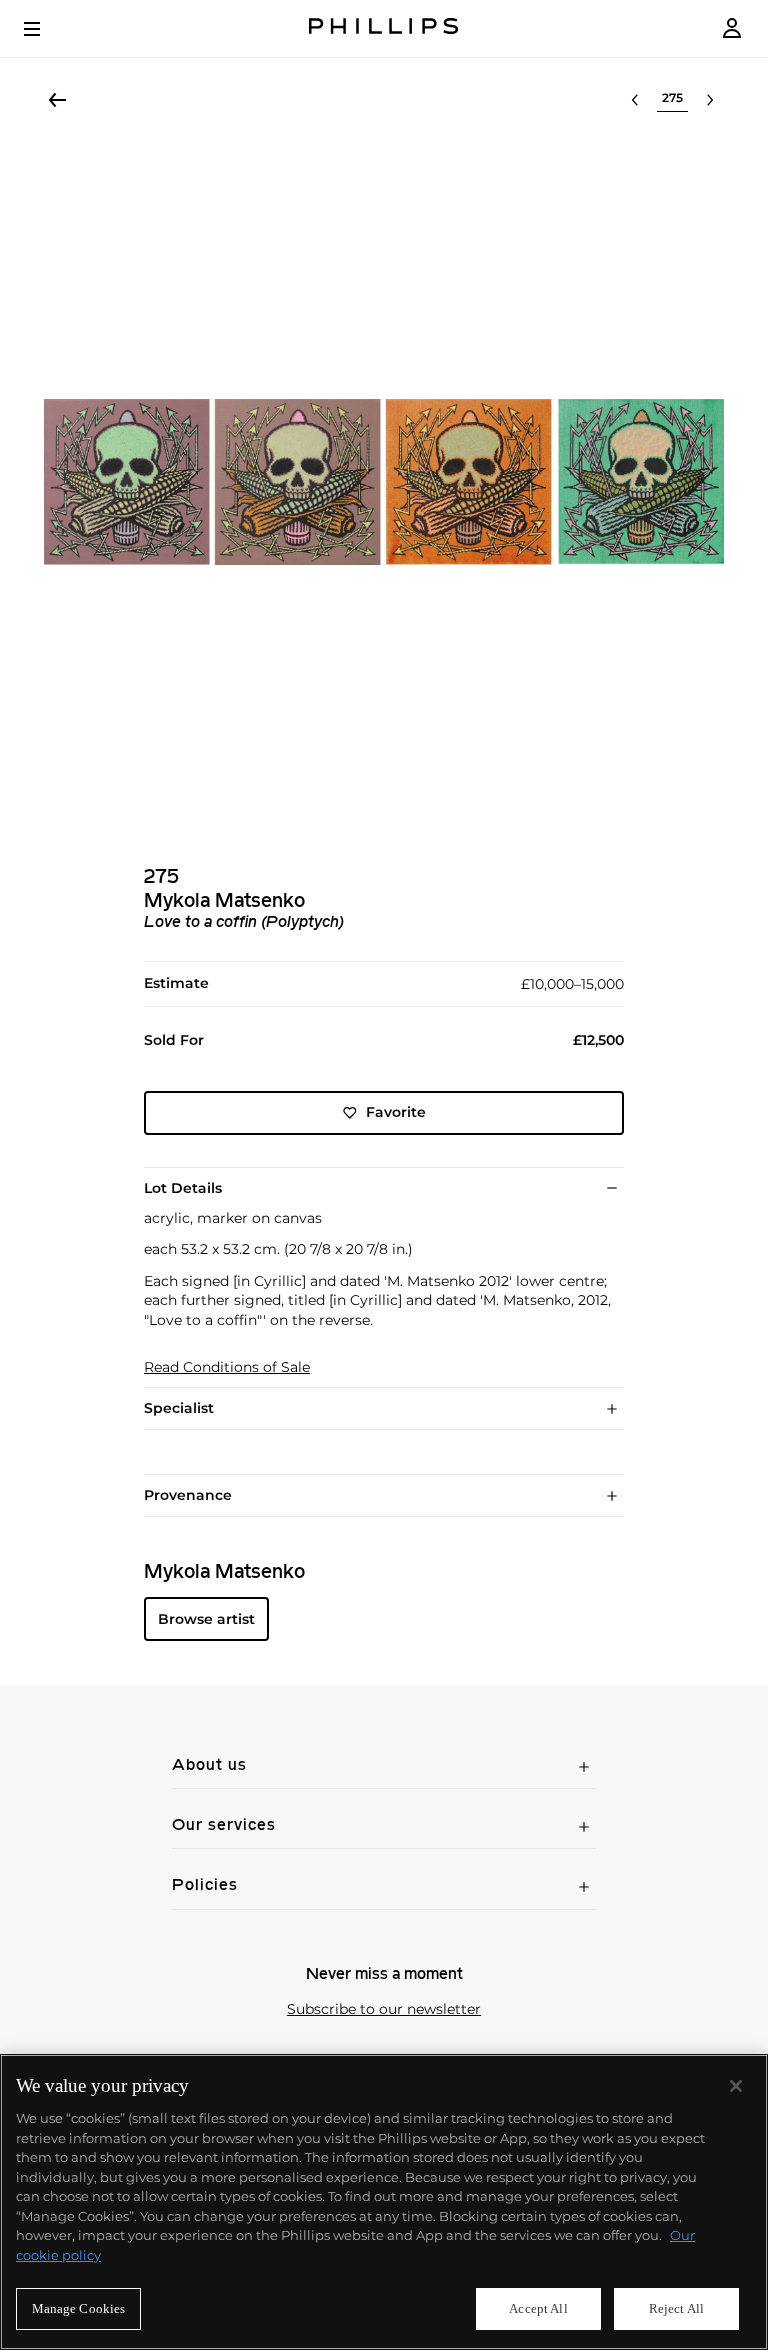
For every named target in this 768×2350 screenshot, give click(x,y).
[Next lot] (710, 100)
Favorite (396, 1112)
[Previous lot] (635, 100)
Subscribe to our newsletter (384, 2009)
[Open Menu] (46, 29)
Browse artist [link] (206, 1619)
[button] (384, 482)
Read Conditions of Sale (227, 1367)
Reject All (676, 2308)
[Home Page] (384, 28)
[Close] (736, 2086)
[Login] (732, 28)
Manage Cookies (79, 2308)
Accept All (538, 2308)
